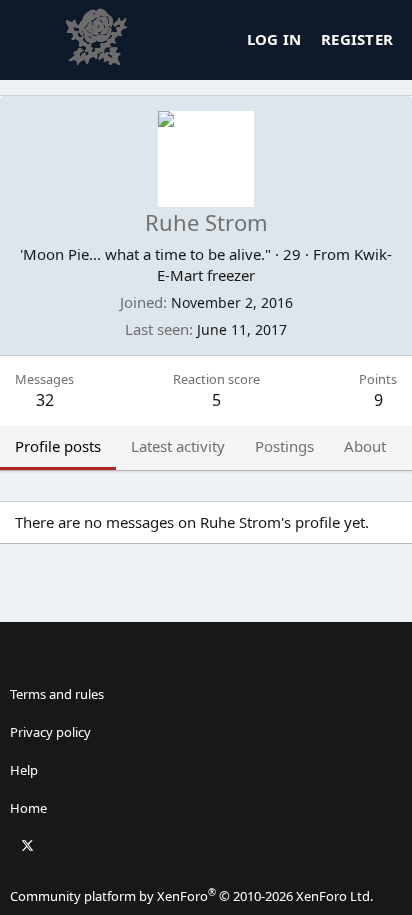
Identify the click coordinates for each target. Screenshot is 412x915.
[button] (203, 656)
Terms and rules (57, 694)
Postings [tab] (284, 446)
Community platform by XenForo (191, 896)
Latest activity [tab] (178, 446)
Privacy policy (50, 732)
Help (24, 770)
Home (28, 808)
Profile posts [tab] (58, 446)
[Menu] (31, 40)
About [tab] (365, 446)
